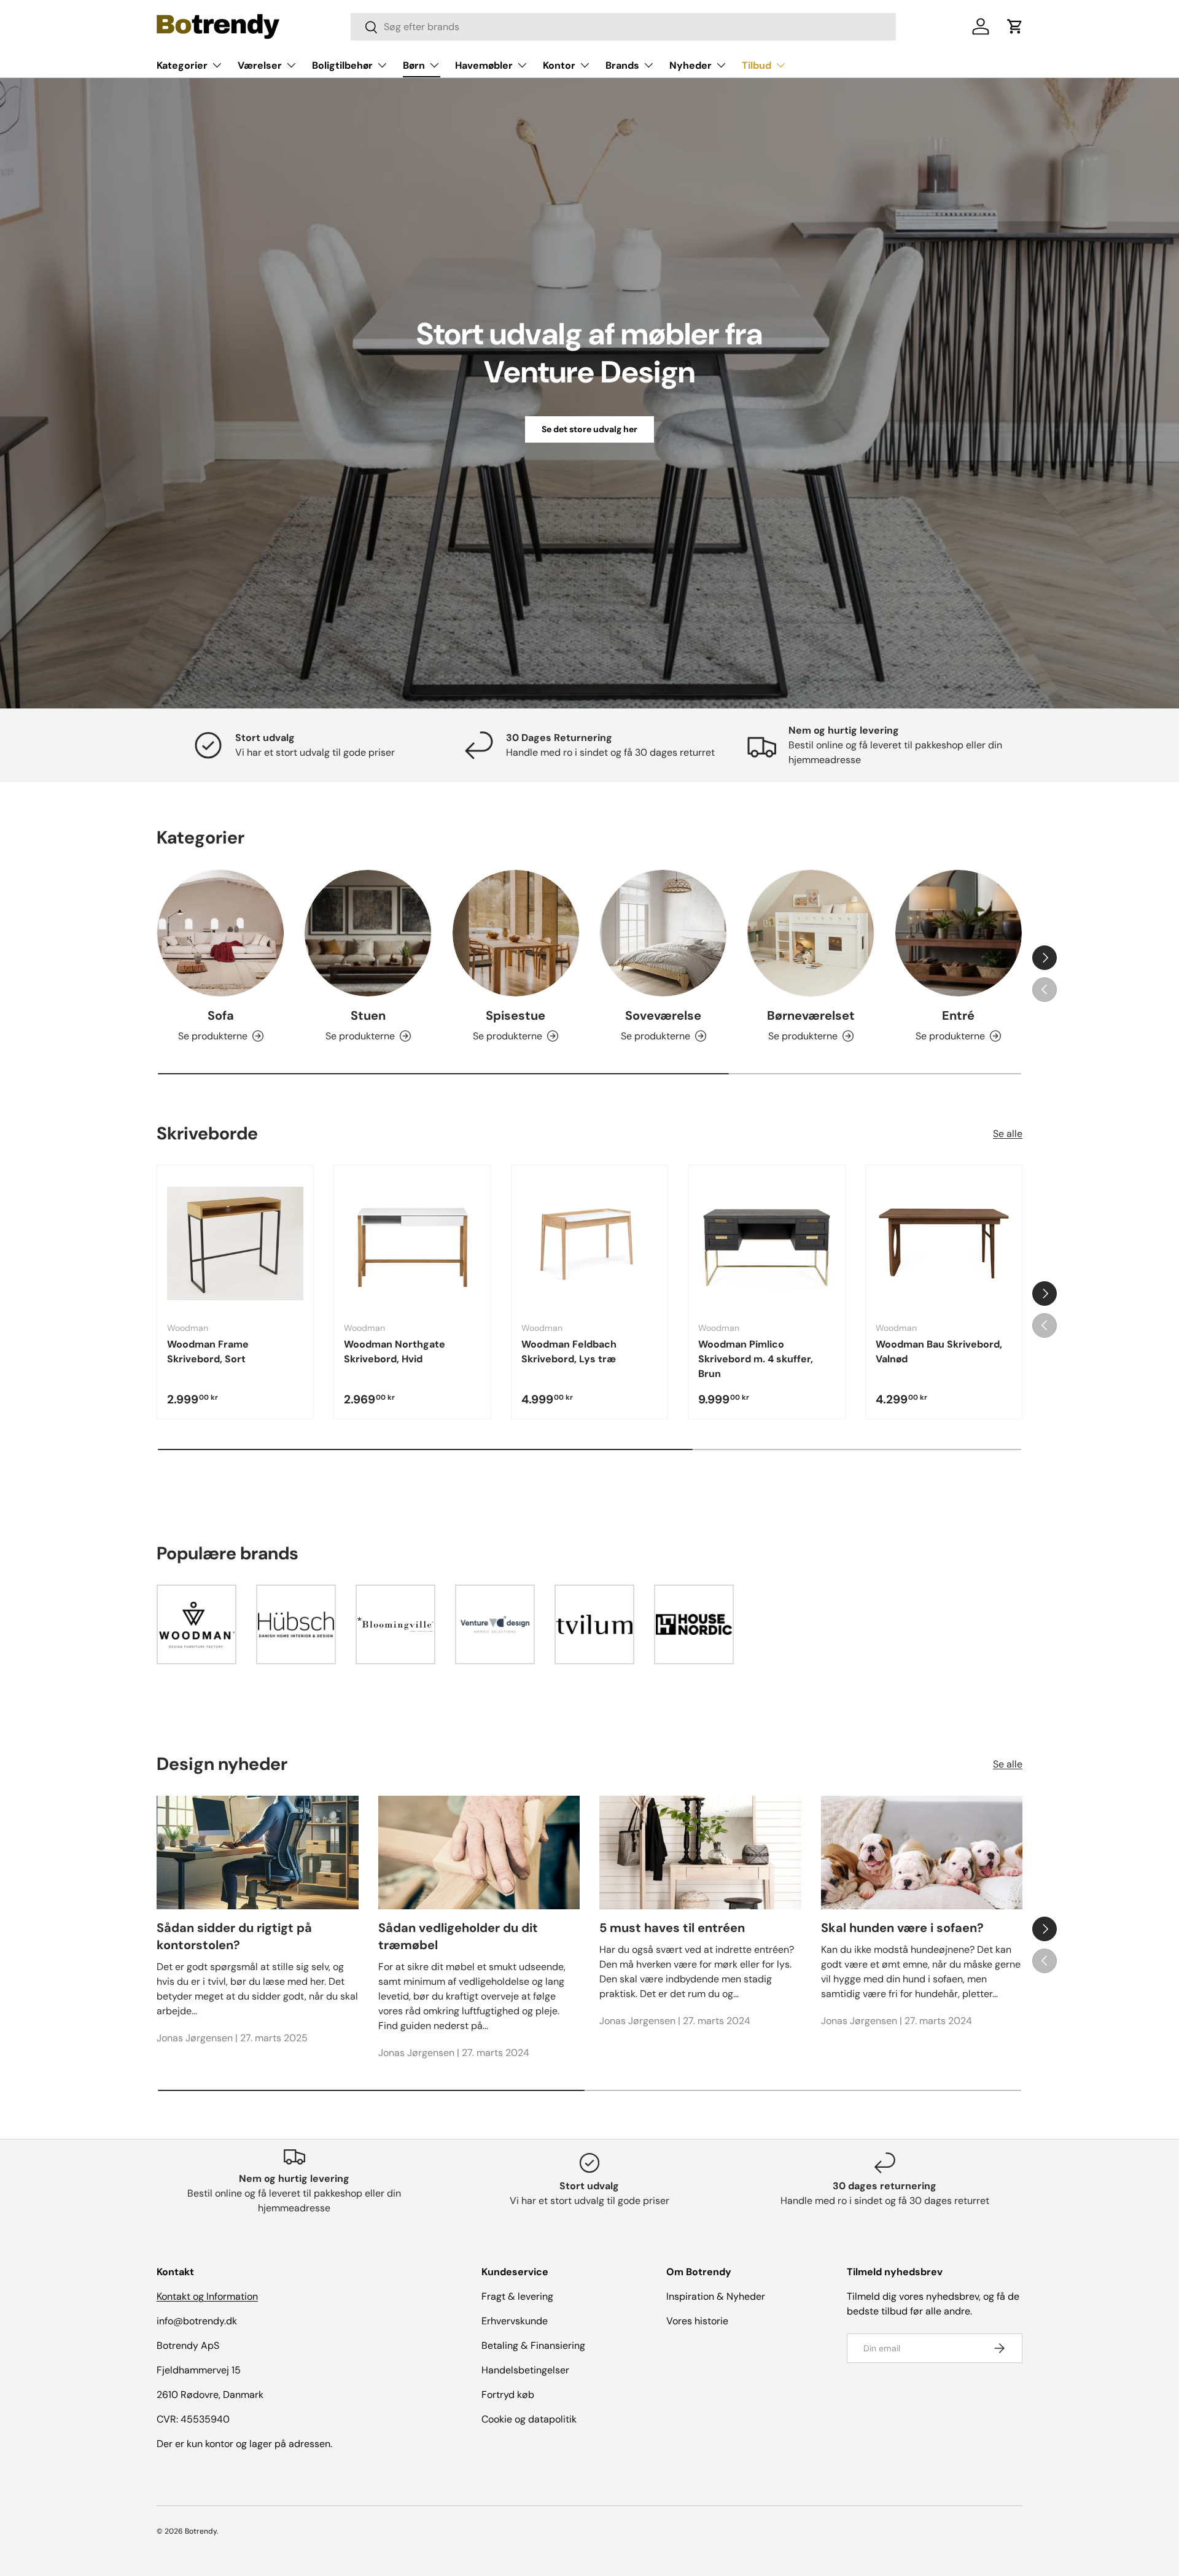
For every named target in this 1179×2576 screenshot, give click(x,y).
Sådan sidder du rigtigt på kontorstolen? (234, 1936)
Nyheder (691, 65)
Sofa (221, 1015)
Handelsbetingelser (525, 2370)
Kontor (559, 65)
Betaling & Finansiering (533, 2345)
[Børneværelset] (811, 933)
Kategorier (182, 65)
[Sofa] (220, 933)
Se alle (1008, 1134)
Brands (622, 65)
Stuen (368, 1015)
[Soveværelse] (663, 933)
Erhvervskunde (515, 2321)
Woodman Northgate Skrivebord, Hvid (395, 1352)
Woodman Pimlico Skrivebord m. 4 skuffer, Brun (756, 1359)
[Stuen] (368, 933)
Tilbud (757, 65)
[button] (1015, 26)
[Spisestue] (516, 933)
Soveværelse (663, 1015)
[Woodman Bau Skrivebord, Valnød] (944, 1243)
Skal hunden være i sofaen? (902, 1928)
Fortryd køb (508, 2395)
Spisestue (516, 1015)
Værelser (260, 65)
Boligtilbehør (342, 65)
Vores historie (697, 2321)
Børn (414, 65)
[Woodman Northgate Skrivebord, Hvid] (412, 1243)
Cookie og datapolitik (529, 2419)
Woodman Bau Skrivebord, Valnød (939, 1352)
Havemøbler (484, 65)
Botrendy (201, 2531)
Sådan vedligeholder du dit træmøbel (458, 1936)
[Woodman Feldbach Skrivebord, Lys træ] (589, 1243)
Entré (958, 1015)
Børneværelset (811, 1015)
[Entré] (959, 933)
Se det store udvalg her (589, 429)
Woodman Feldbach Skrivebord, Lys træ (569, 1352)
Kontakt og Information (207, 2296)
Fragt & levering (517, 2296)
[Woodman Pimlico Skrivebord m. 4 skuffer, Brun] (766, 1243)
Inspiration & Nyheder (716, 2296)
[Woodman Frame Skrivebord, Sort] (235, 1243)
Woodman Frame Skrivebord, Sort (208, 1352)
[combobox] (624, 27)
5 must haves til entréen (672, 1928)
